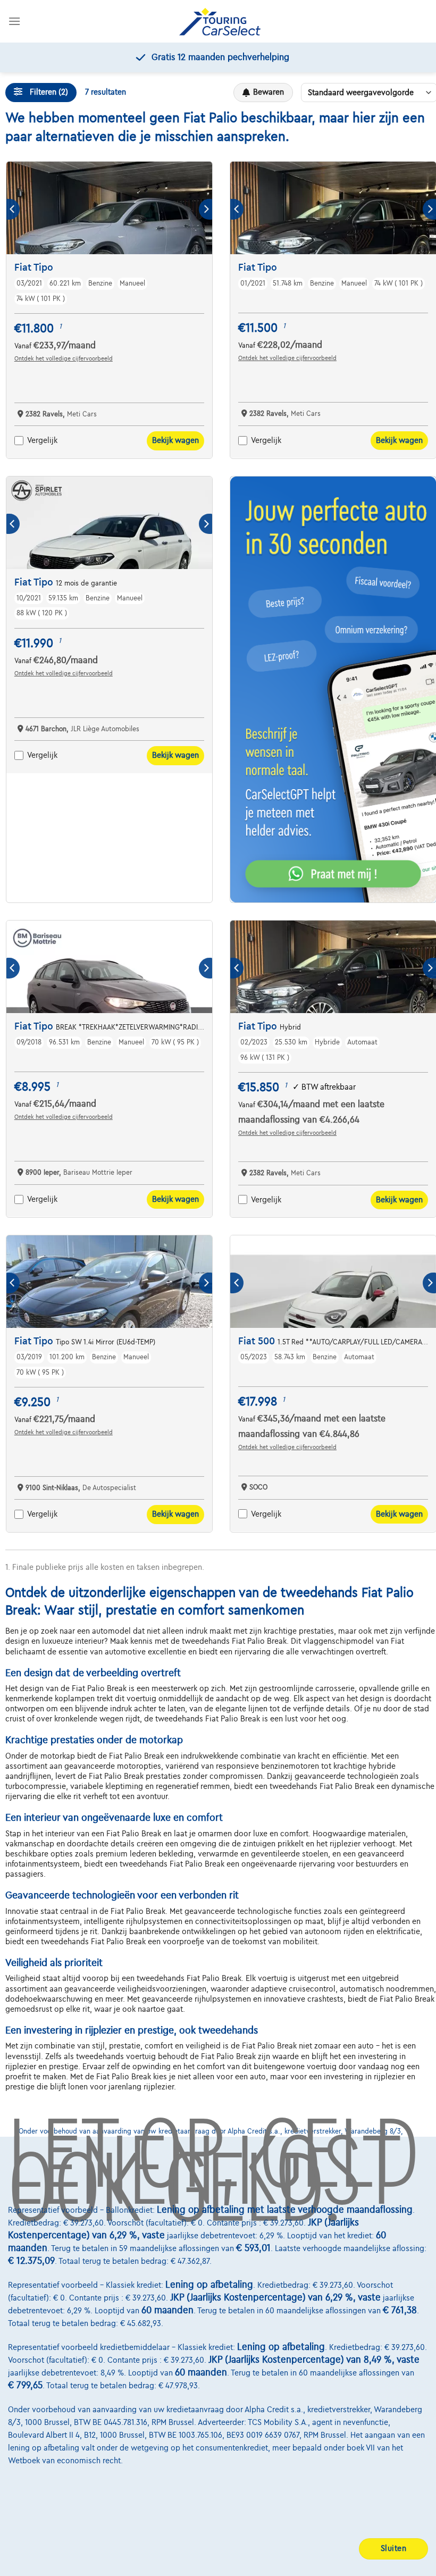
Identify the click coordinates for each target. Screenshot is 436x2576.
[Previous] (13, 209)
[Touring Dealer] (220, 22)
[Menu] (14, 21)
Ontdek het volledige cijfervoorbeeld (64, 358)
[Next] (206, 209)
